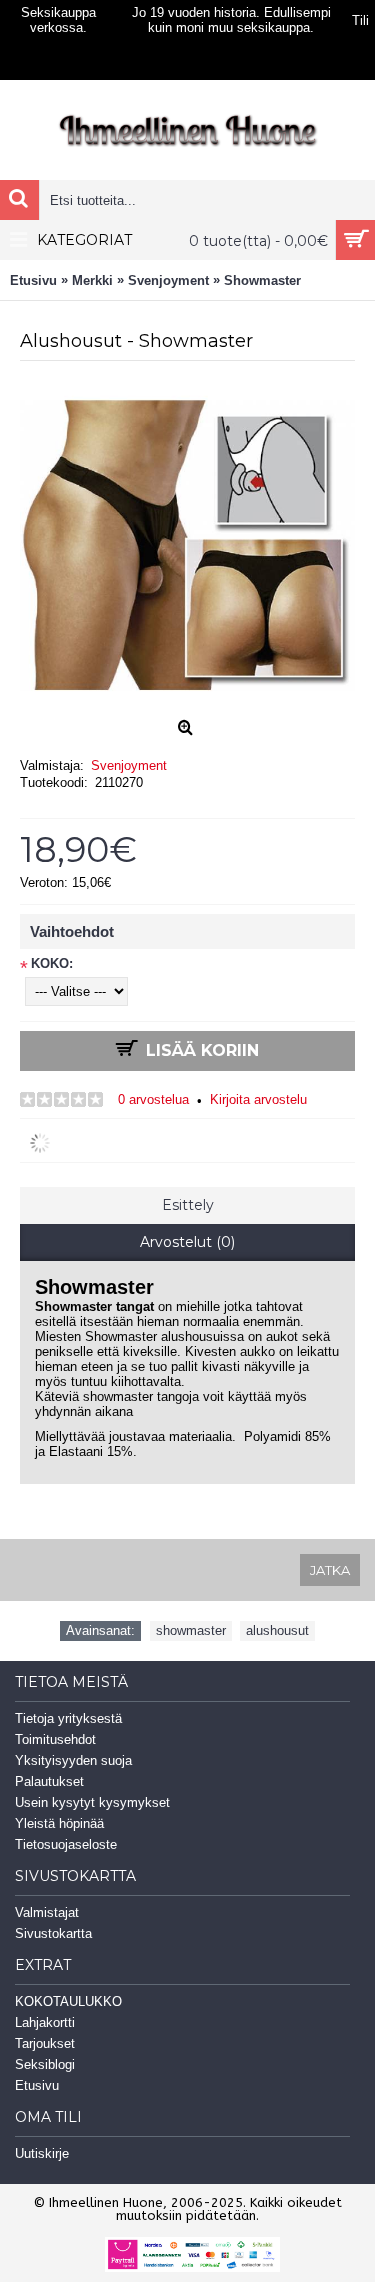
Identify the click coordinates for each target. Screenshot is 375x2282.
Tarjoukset (45, 2043)
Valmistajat (47, 1912)
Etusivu (37, 2085)
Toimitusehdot (55, 1739)
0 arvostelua (153, 1099)
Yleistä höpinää (59, 1823)
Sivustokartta (53, 1933)
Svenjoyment (129, 765)
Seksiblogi (45, 2064)
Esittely (188, 1205)
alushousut (277, 1630)
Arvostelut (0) (187, 1242)
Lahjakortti (45, 2022)
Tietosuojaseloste (66, 1844)
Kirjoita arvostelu (258, 1099)
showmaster (191, 1630)
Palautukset (49, 1781)
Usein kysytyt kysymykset (92, 1802)
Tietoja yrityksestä (68, 1718)
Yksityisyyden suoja (73, 1760)
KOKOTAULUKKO (68, 2001)
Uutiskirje (42, 2153)
